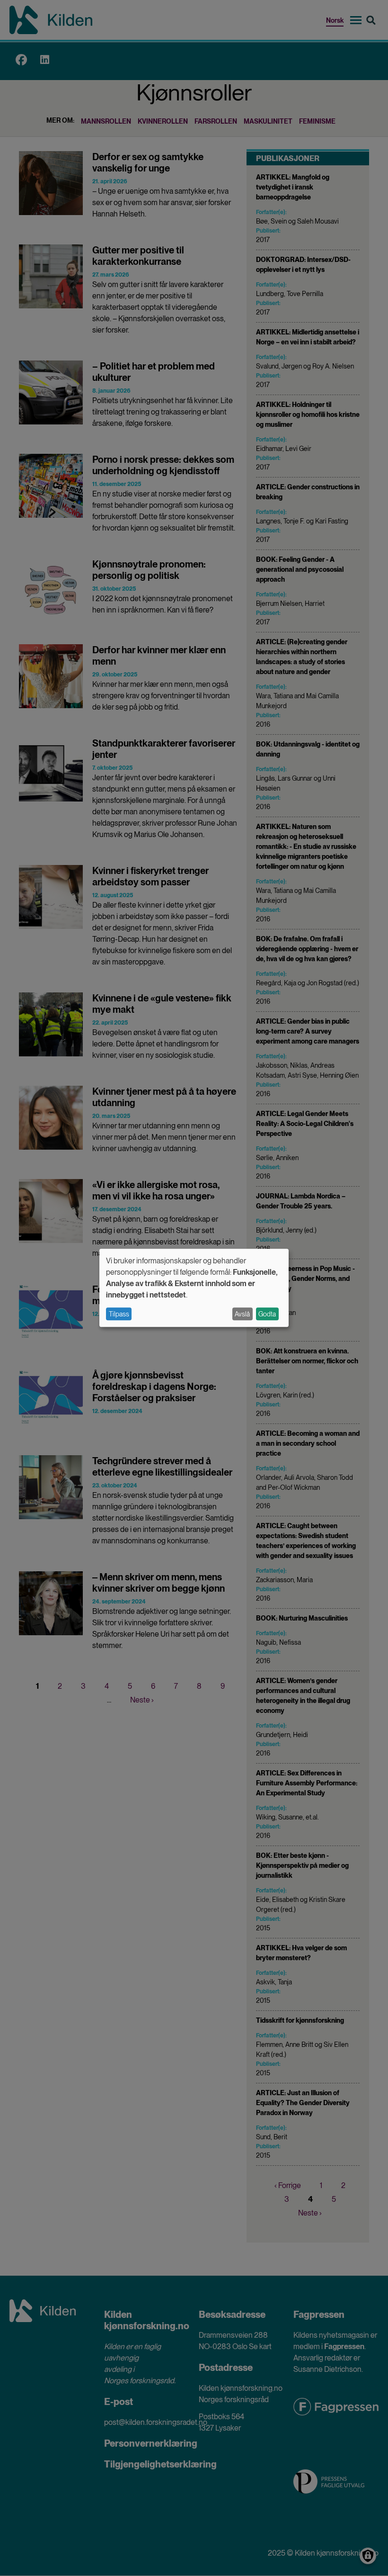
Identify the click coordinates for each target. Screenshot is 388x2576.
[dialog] (194, 1288)
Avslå (242, 1314)
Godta (267, 1314)
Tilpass (119, 1314)
